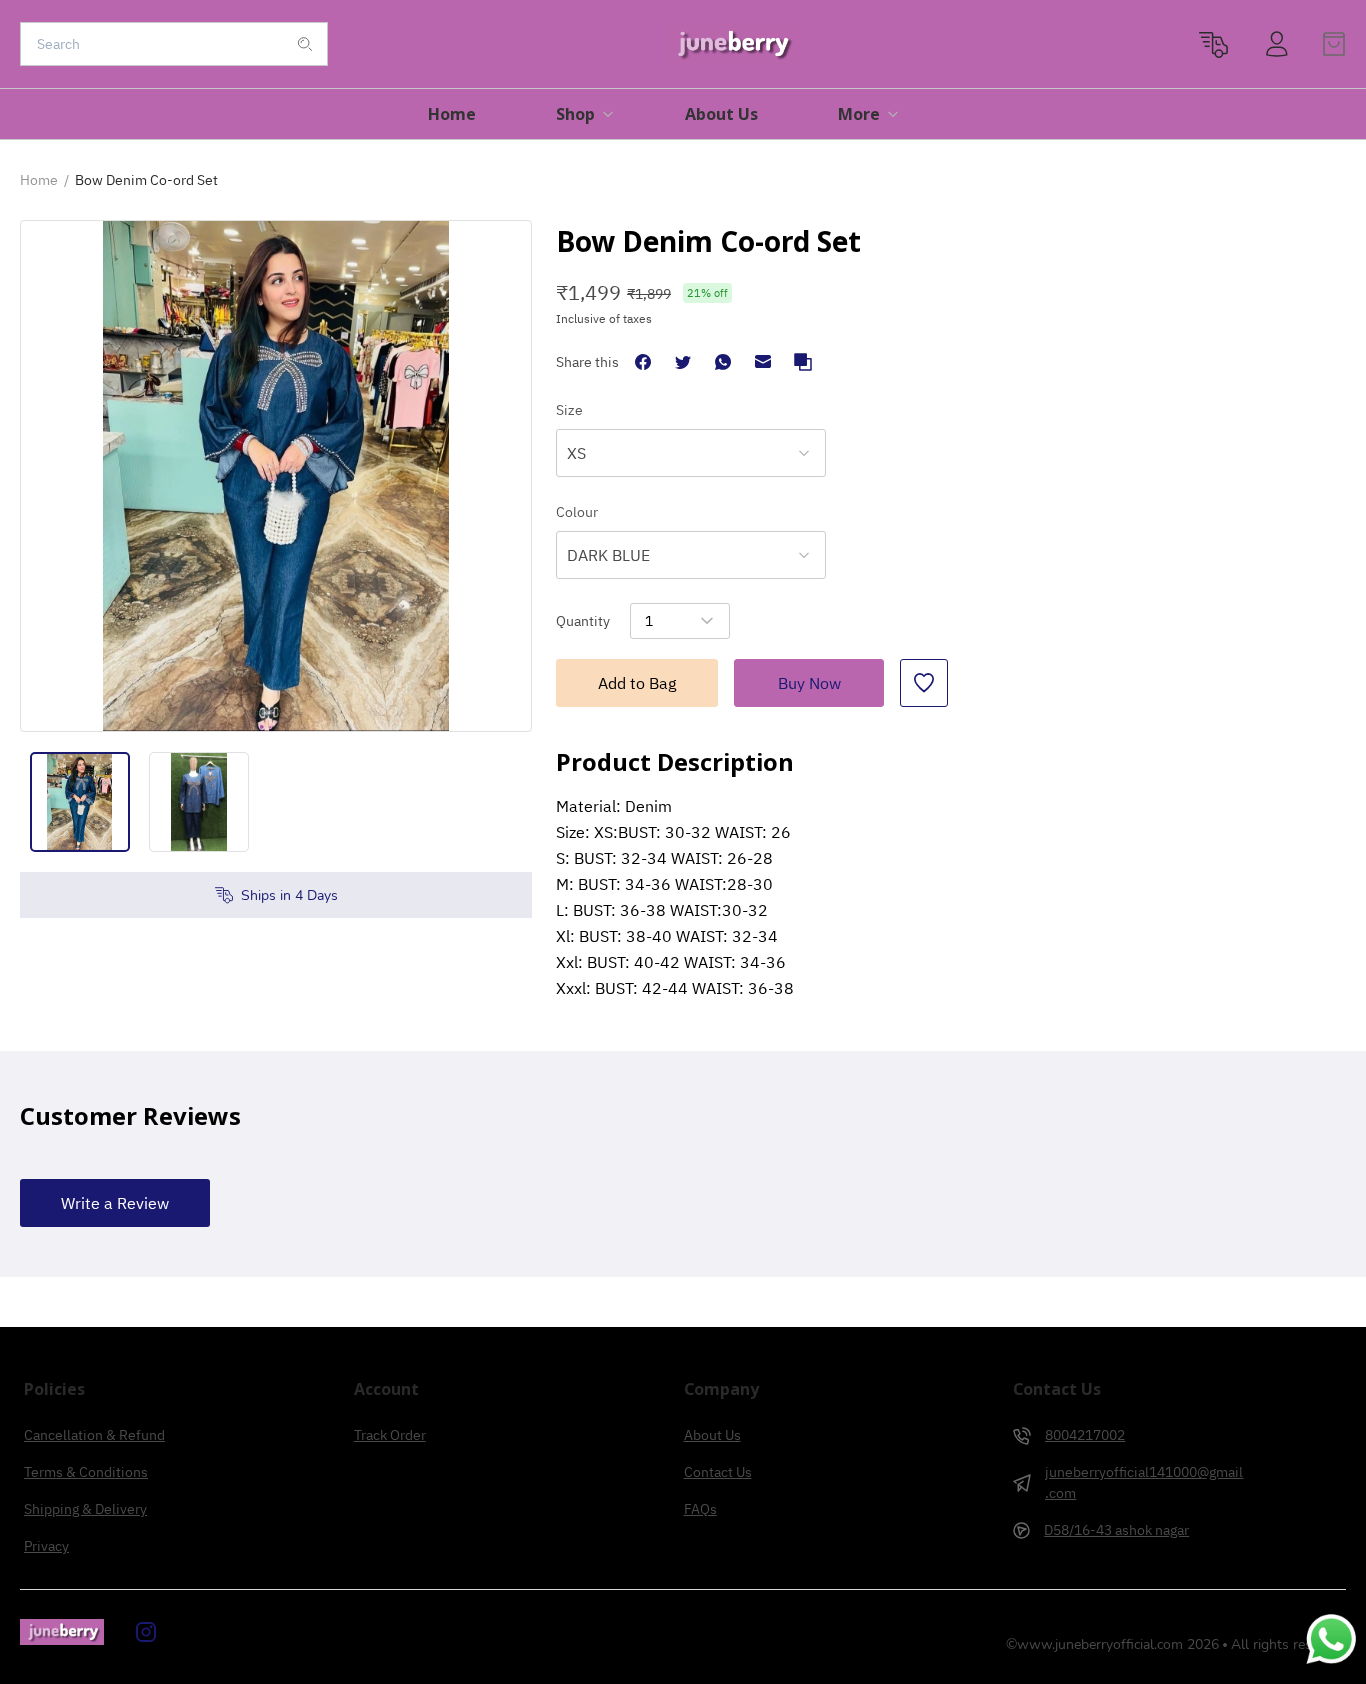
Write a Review (115, 1203)
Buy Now (809, 683)
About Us (712, 1435)
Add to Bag (637, 683)
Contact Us (718, 1472)
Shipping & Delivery (85, 1509)
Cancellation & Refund (94, 1435)
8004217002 (1085, 1435)
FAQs (700, 1509)
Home (39, 180)
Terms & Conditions (86, 1472)
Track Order (390, 1435)
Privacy (46, 1546)
